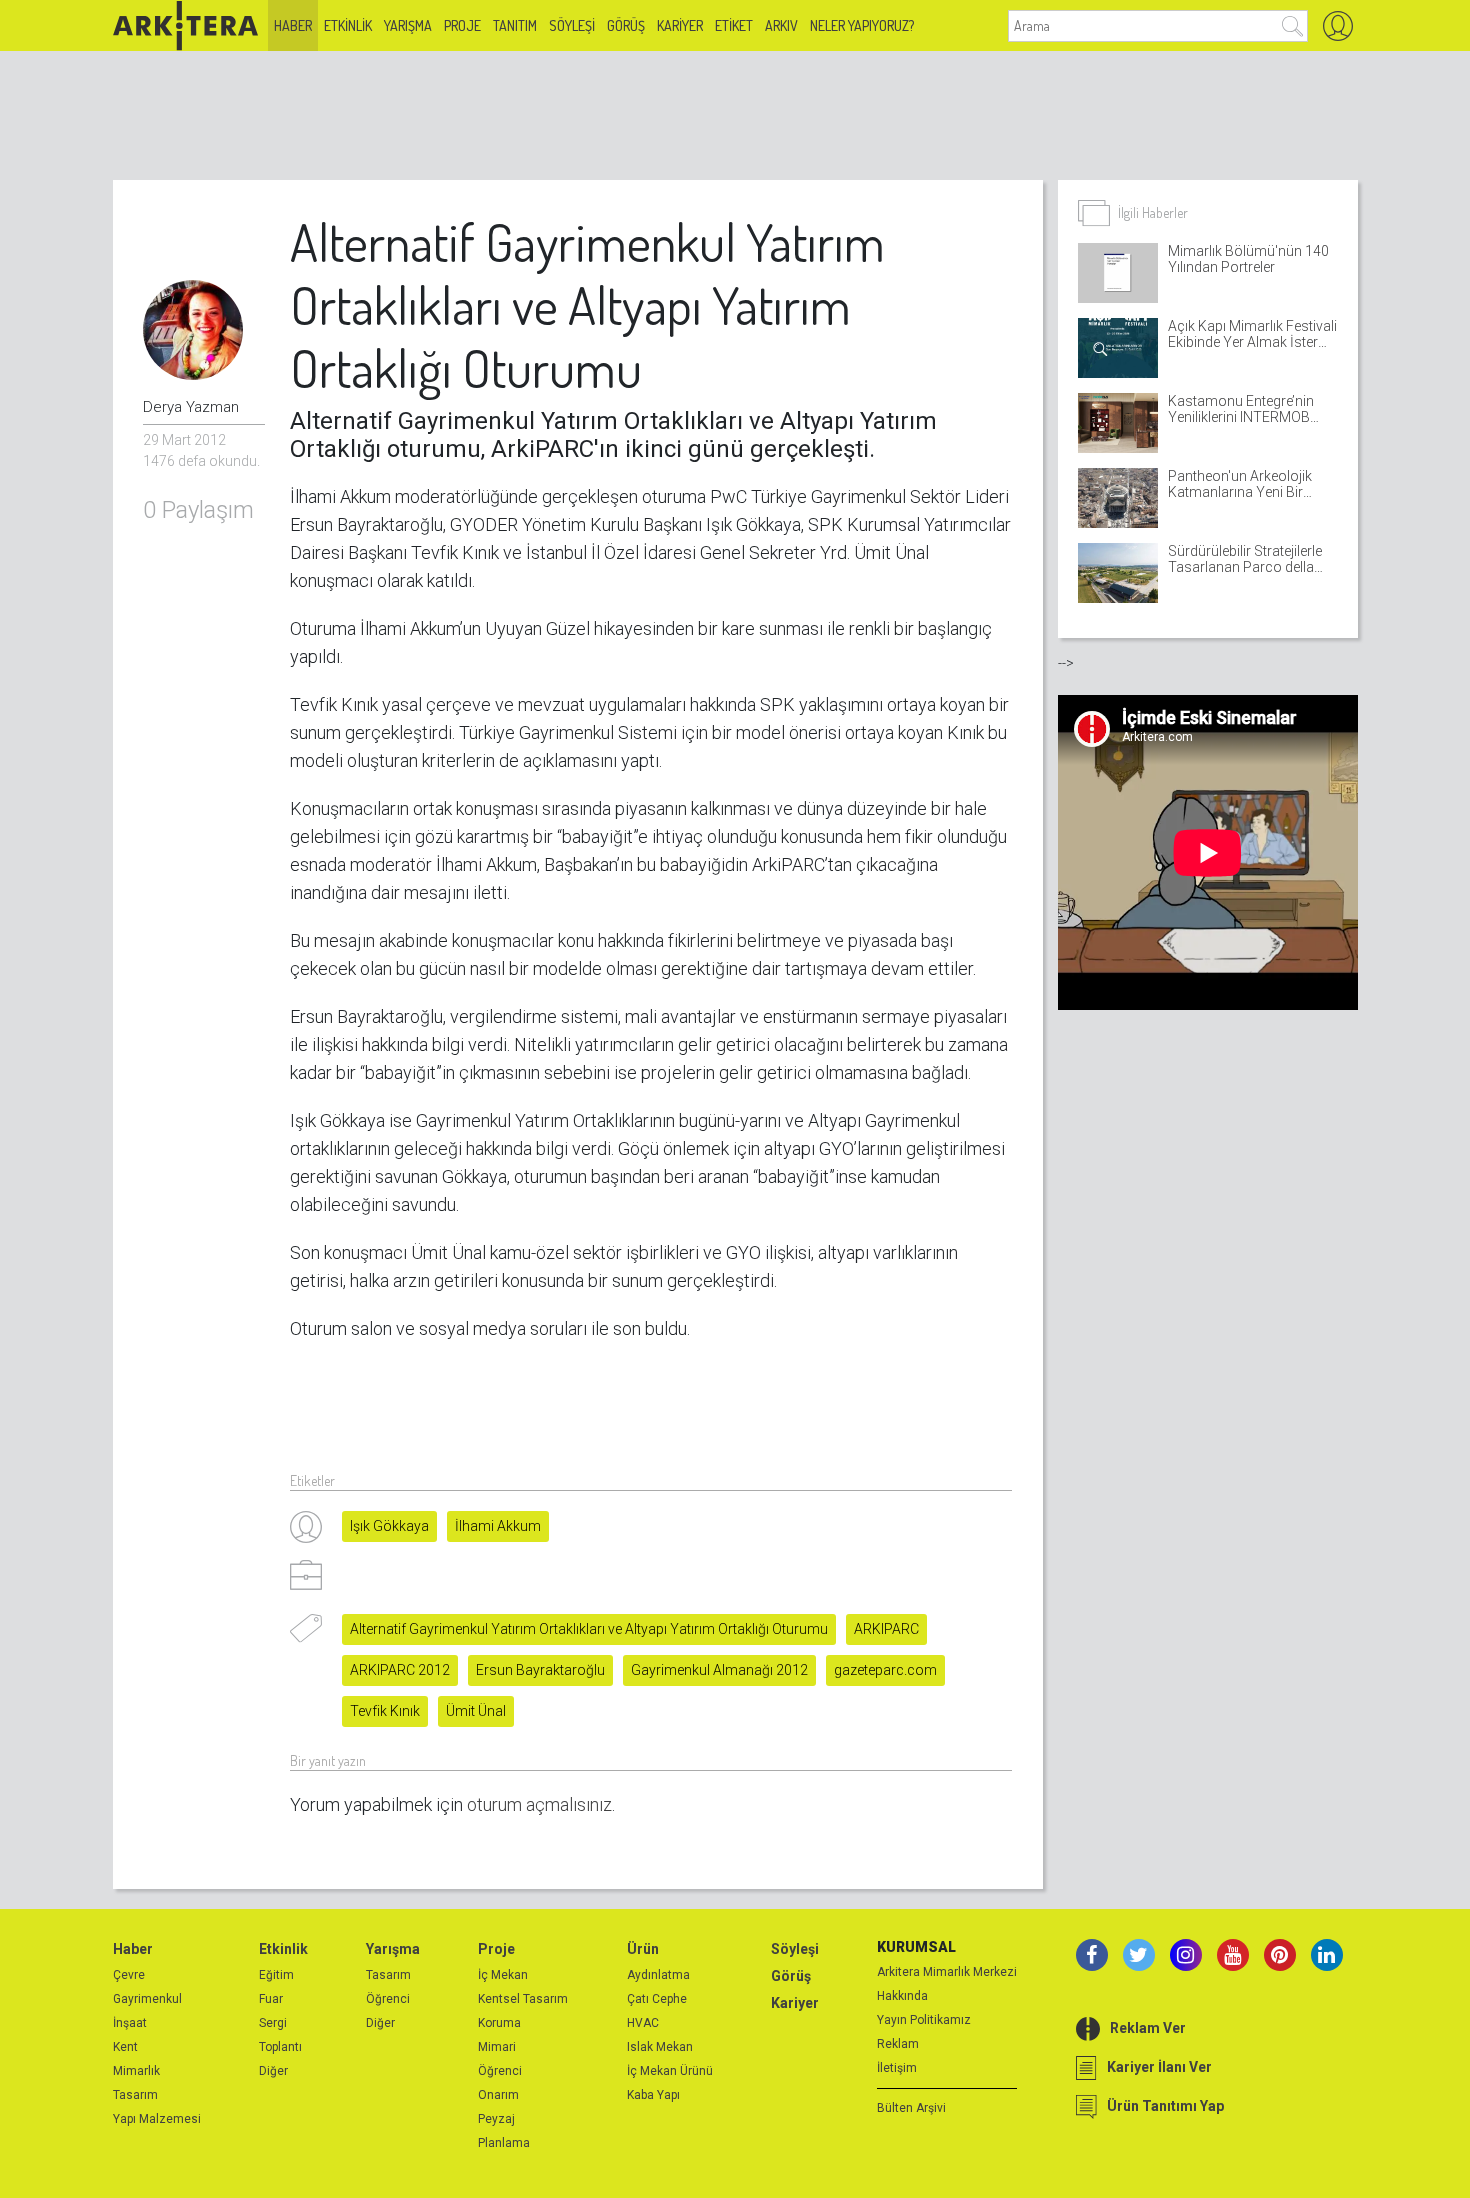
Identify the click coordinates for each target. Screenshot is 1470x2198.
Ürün (643, 1949)
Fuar (271, 1999)
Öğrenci (388, 1999)
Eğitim (276, 1975)
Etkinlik (348, 25)
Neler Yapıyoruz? (862, 25)
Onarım (498, 2095)
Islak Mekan (660, 2047)
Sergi (273, 2023)
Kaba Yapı (653, 2095)
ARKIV (781, 25)
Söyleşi (572, 25)
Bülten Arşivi (911, 2108)
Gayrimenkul (147, 1999)
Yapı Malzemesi (157, 2119)
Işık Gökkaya (389, 1526)
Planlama (504, 2143)
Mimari (497, 2047)
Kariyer (680, 25)
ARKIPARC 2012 (400, 1670)
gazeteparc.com (885, 1670)
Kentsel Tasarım (523, 1999)
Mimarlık (136, 2071)
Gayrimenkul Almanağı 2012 (719, 1670)
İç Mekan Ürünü (670, 2071)
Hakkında (902, 1996)
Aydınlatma (658, 1975)
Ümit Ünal (476, 1711)
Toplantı (280, 2047)
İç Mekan (503, 1975)
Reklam (898, 2044)
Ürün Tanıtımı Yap (1165, 2106)
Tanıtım (515, 25)
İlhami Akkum (498, 1526)
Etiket (734, 25)
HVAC (643, 2023)
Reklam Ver (1148, 2028)
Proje (462, 25)
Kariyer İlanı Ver (1159, 2067)
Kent (125, 2047)
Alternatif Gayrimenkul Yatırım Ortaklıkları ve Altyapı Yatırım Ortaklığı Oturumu (589, 1629)
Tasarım (135, 2095)
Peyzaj (496, 2119)
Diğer (273, 2071)
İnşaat (130, 2023)
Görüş (626, 25)
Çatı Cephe (657, 1999)
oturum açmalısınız (539, 1804)
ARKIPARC (886, 1629)
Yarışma (408, 25)
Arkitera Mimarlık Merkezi (947, 1972)
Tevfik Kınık (385, 1711)
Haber (293, 25)
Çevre (129, 1975)
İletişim (897, 2068)
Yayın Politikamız (924, 2020)
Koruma (499, 2023)
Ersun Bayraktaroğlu (540, 1670)
